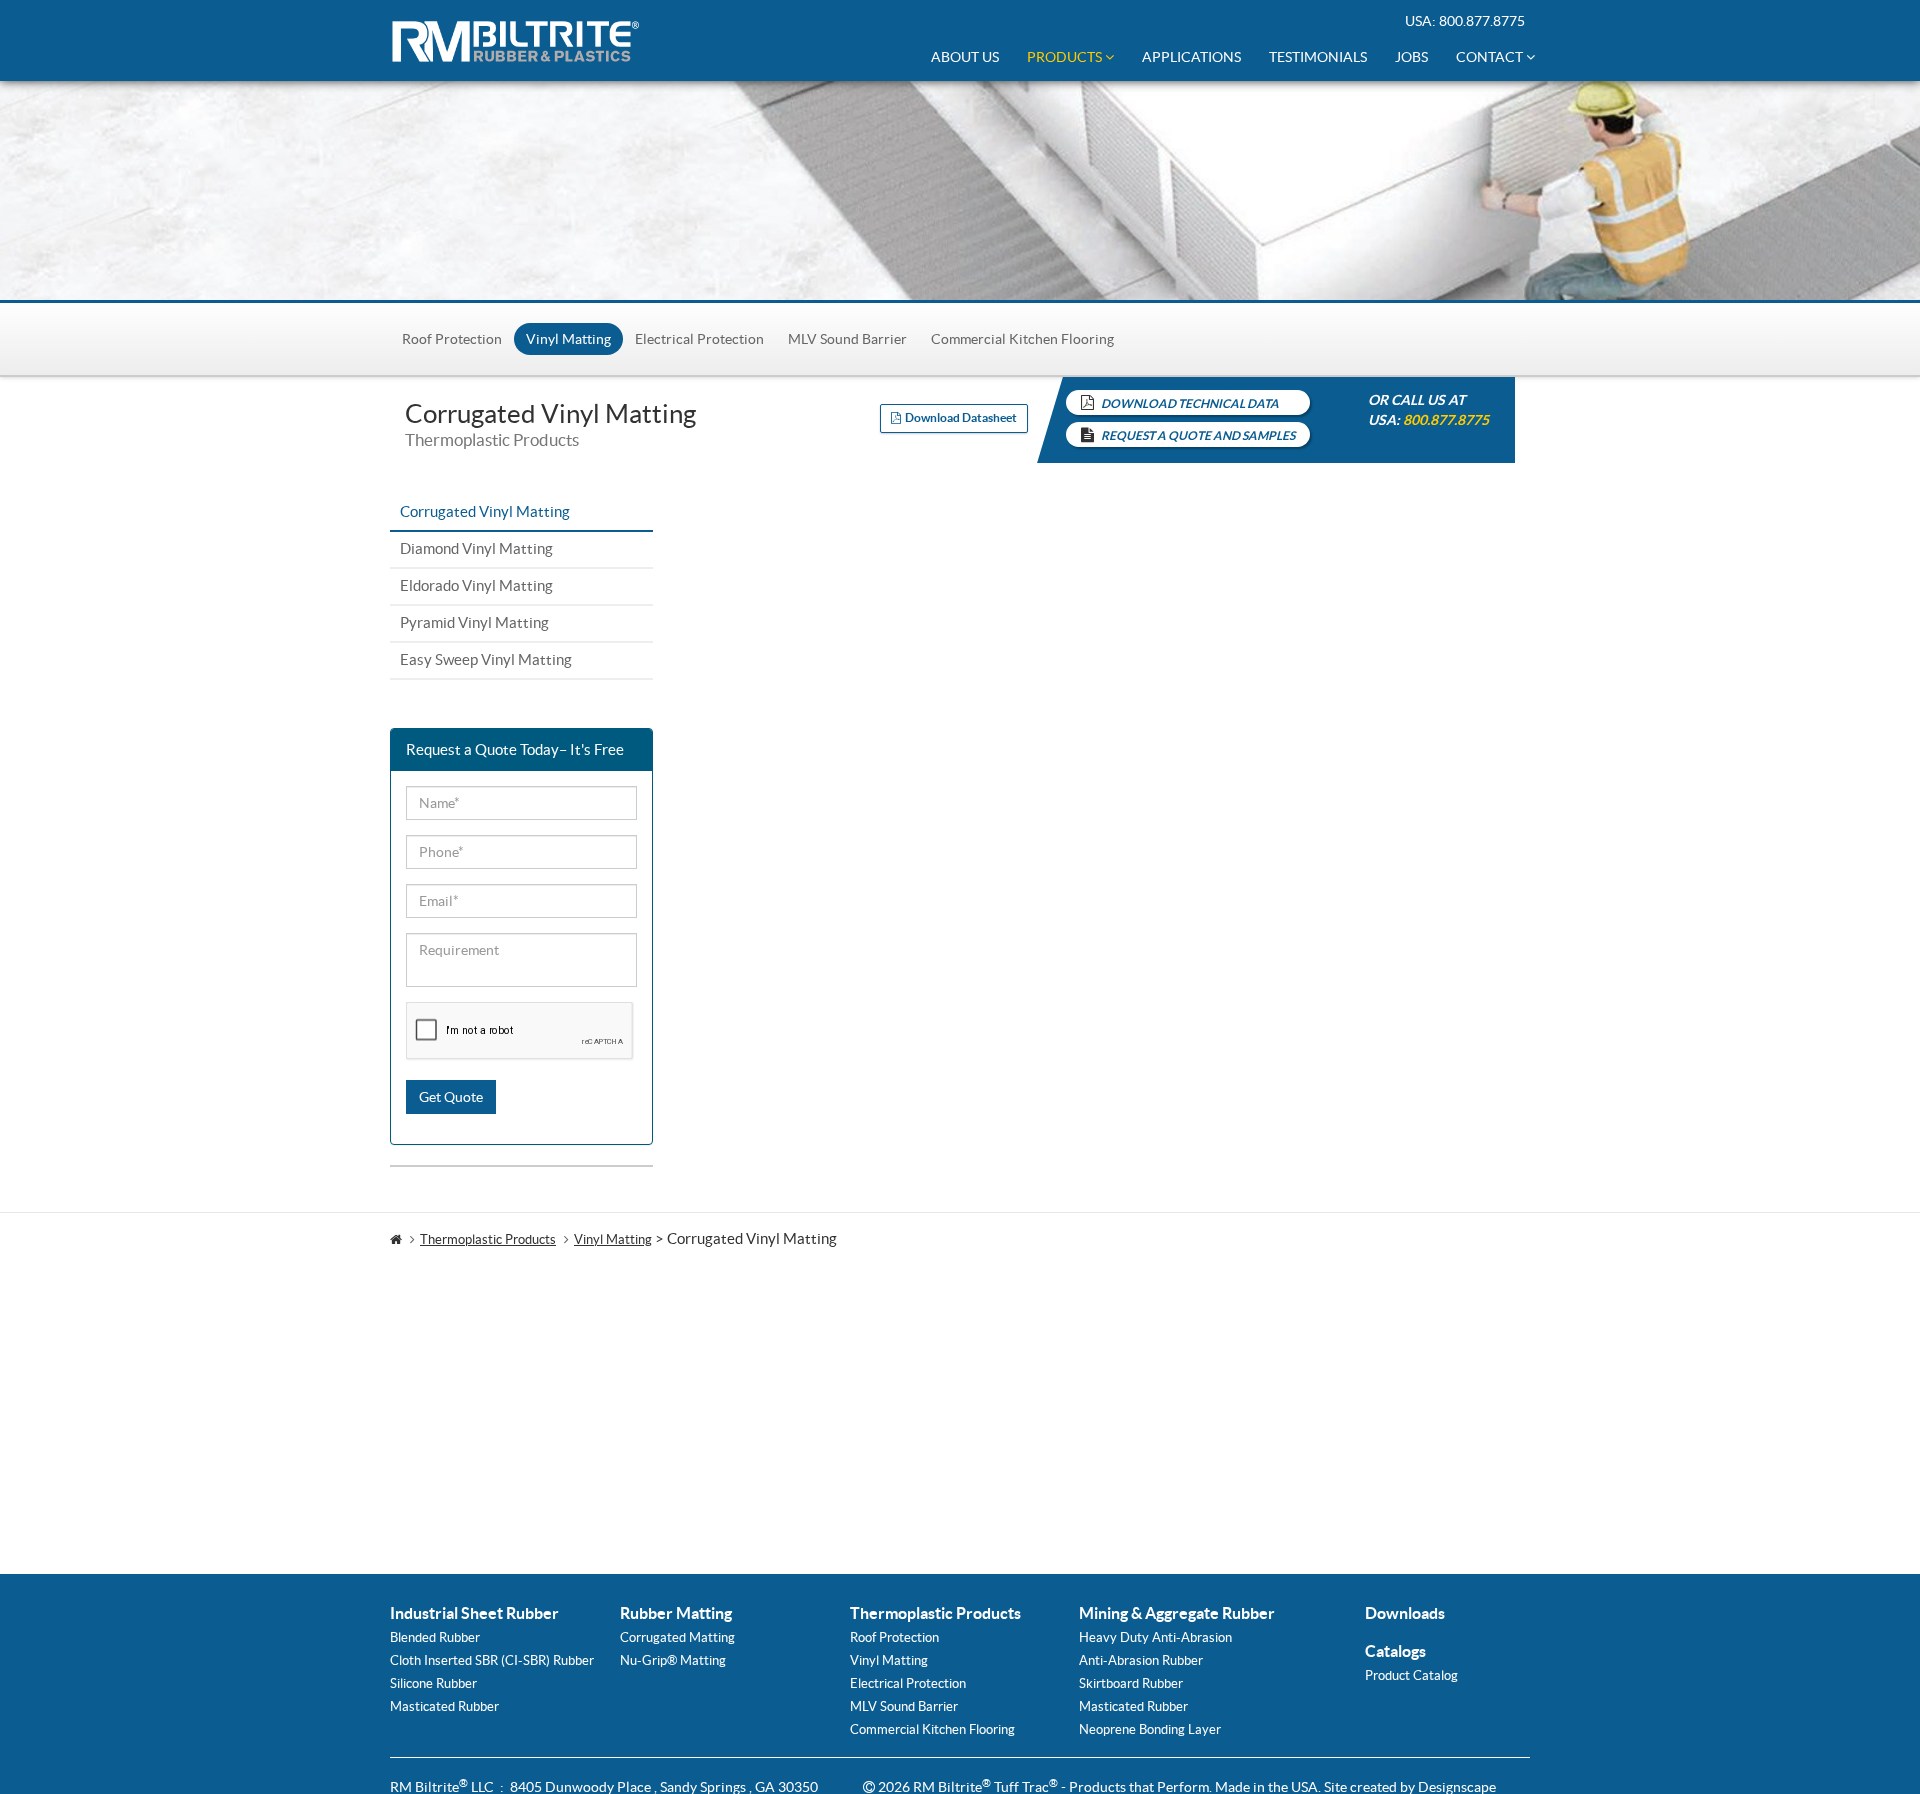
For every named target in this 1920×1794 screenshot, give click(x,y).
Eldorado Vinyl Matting (476, 585)
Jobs (1411, 57)
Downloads (1405, 1613)
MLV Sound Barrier (847, 339)
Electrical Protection (699, 339)
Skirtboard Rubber (1131, 1683)
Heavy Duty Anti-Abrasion (1155, 1637)
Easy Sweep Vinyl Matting (486, 659)
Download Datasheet (959, 417)
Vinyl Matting (568, 339)
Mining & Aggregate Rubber (1177, 1613)
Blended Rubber (435, 1637)
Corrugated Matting (677, 1637)
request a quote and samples (1198, 435)
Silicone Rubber (433, 1683)
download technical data (1190, 403)
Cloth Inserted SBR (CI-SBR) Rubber (492, 1660)
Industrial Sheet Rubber (474, 1613)
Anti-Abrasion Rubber (1141, 1660)
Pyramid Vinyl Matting (474, 622)
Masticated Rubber (444, 1706)
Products (1066, 57)
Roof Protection (452, 339)
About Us (965, 57)
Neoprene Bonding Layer (1150, 1729)
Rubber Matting (676, 1613)
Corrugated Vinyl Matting (485, 511)
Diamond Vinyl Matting (476, 548)
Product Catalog (1411, 1675)
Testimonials (1318, 57)
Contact (1491, 57)
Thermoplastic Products (488, 1239)
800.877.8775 (1482, 21)
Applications (1191, 57)
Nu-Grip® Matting (673, 1660)
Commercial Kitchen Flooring (1022, 339)
